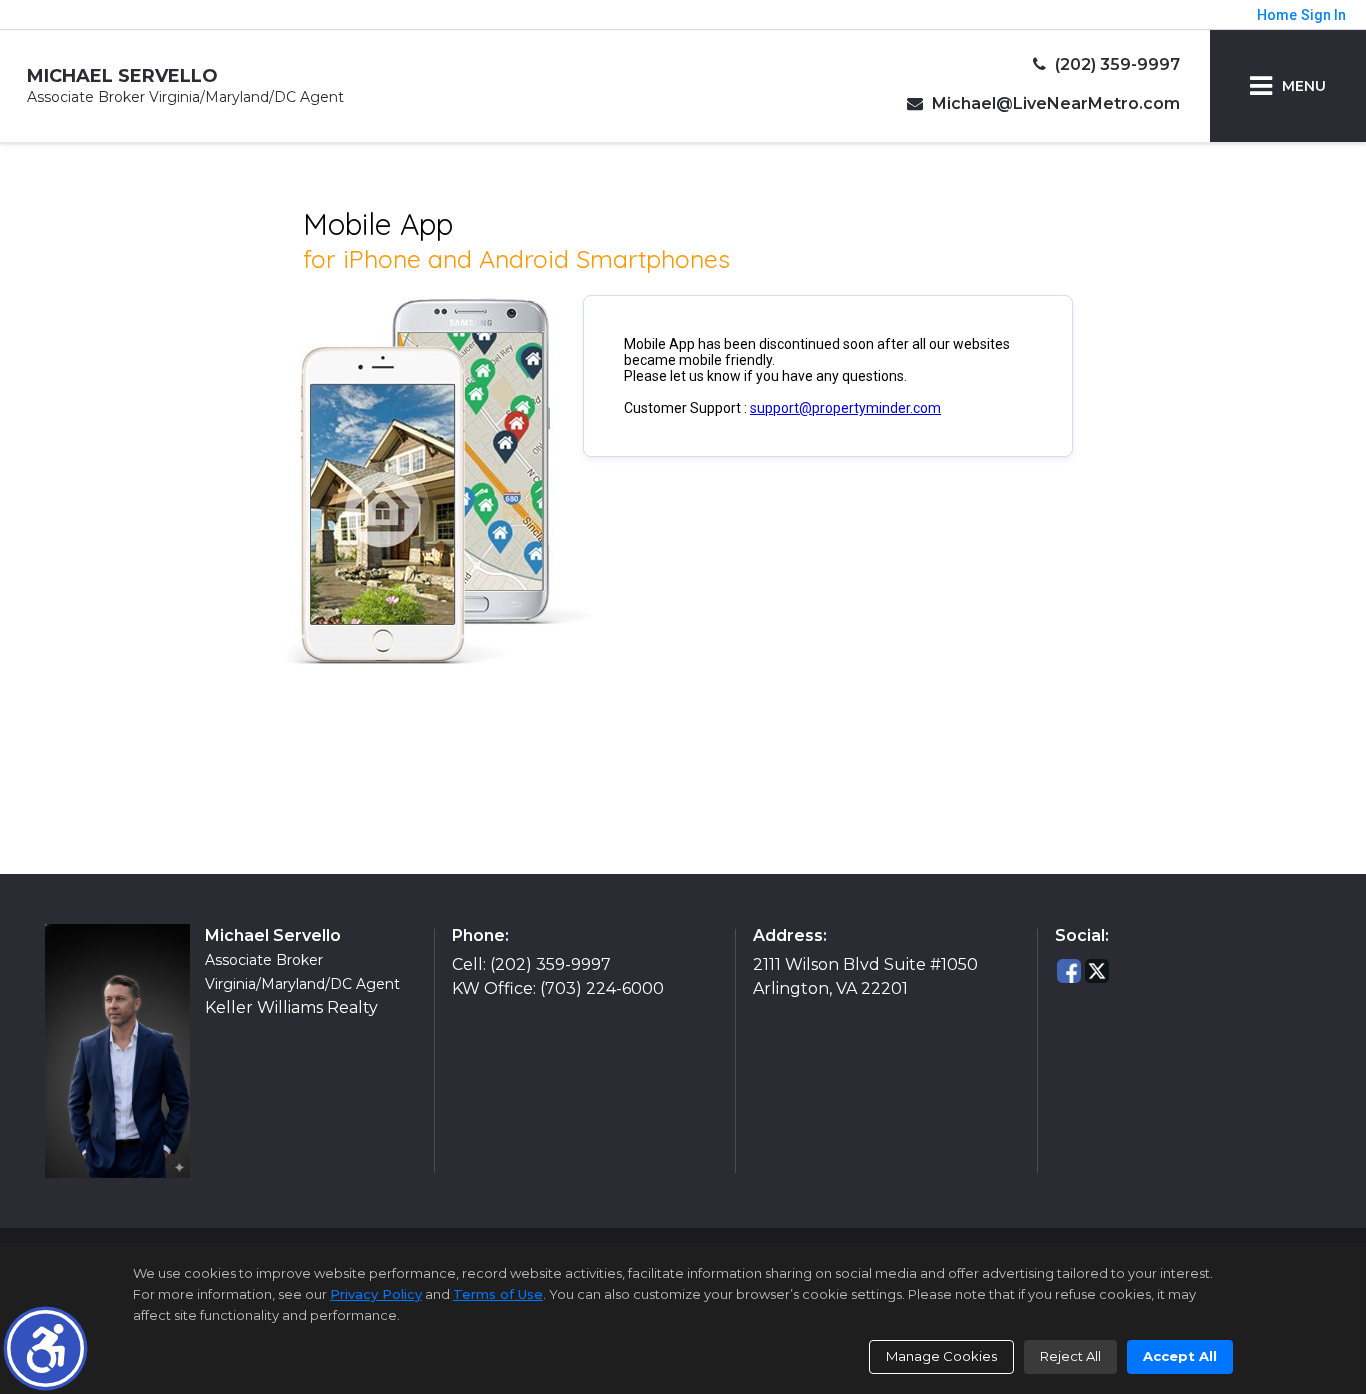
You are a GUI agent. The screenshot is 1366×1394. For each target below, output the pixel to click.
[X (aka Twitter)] (1097, 970)
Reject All (1070, 1356)
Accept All (1180, 1356)
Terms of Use (498, 1294)
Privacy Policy (376, 1294)
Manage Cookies (941, 1356)
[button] (45, 1348)
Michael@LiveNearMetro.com (1054, 103)
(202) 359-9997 (1115, 64)
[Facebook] (1069, 970)
